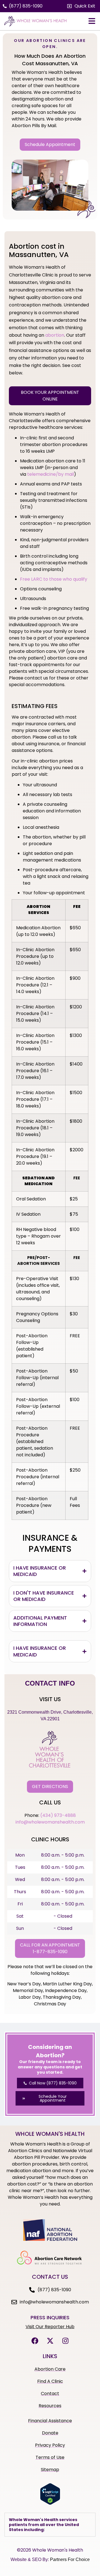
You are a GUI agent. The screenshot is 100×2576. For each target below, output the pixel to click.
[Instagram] (65, 2341)
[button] (81, 6)
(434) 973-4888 (58, 1815)
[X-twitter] (50, 2341)
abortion (55, 335)
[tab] (50, 1571)
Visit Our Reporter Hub (50, 2327)
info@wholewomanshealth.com (50, 1822)
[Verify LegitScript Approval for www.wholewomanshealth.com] (50, 2503)
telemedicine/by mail (51, 474)
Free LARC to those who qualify (54, 579)
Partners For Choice (70, 2559)
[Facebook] (35, 2341)
